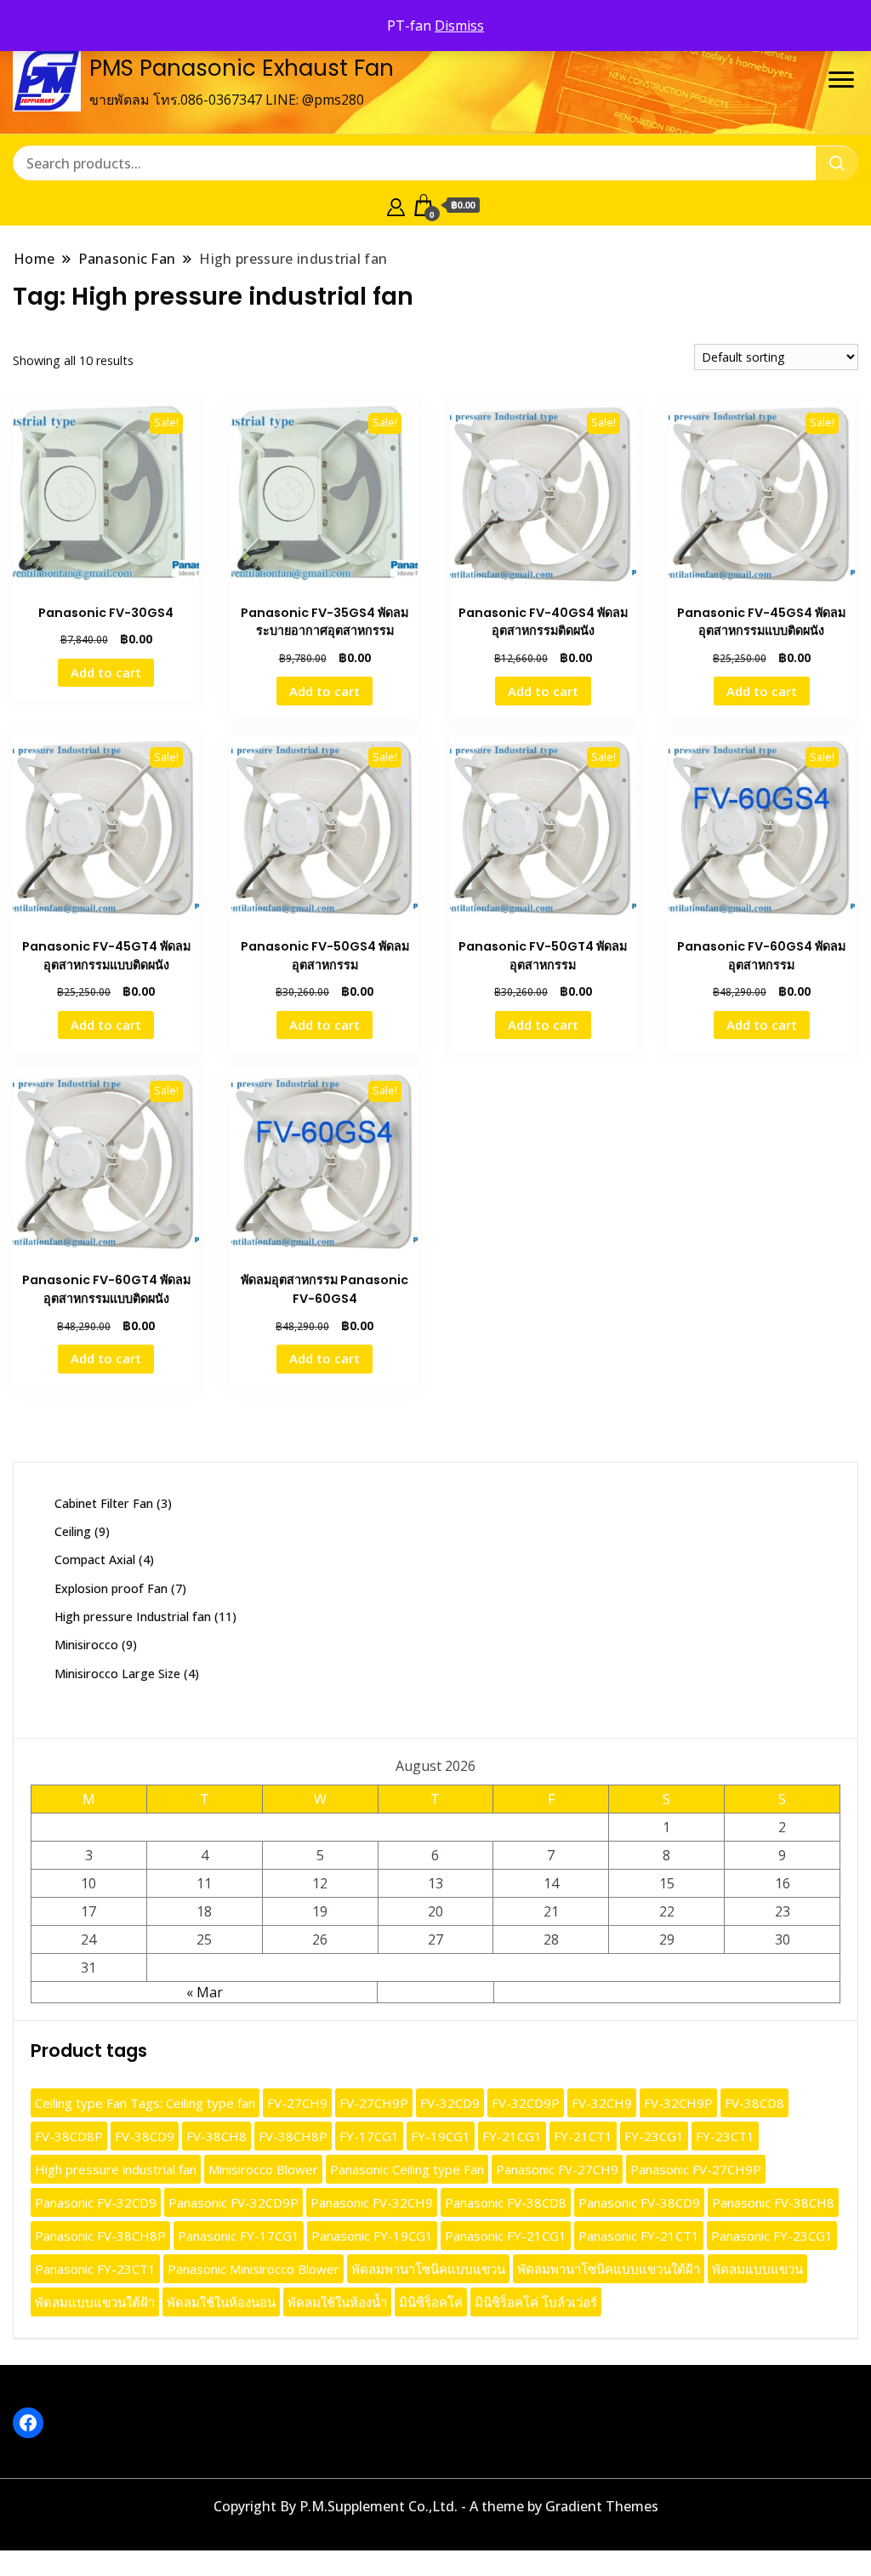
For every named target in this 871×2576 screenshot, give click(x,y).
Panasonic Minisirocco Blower (253, 2269)
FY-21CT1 (583, 2136)
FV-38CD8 (754, 2103)
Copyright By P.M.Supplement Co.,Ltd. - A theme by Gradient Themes (436, 2506)
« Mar (205, 1992)
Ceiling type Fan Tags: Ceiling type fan (145, 2103)
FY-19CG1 (441, 2136)
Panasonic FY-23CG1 (772, 2236)
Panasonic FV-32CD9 (96, 2202)
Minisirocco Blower (263, 2169)
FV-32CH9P (678, 2103)
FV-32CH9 (602, 2103)
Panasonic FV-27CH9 (557, 2169)
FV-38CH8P (293, 2136)
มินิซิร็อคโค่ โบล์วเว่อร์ (536, 2302)
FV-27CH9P (374, 2103)
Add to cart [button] (106, 672)
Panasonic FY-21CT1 (639, 2236)
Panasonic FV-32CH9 (372, 2202)
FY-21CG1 (512, 2136)
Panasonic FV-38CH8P (100, 2236)
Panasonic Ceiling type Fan (407, 2169)
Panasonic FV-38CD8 (506, 2202)
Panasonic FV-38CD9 (639, 2202)
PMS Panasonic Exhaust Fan (242, 68)
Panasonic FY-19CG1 (372, 2236)
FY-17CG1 (369, 2136)
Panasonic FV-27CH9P (696, 2169)
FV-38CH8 (216, 2136)
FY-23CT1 (725, 2136)
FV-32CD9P (526, 2103)
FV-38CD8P (69, 2136)
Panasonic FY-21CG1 (506, 2236)
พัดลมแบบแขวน (757, 2269)
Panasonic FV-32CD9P (233, 2202)
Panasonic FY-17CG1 (239, 2236)
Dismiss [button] (459, 26)
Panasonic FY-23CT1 (95, 2269)
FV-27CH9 (297, 2103)
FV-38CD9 (145, 2136)
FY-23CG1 (654, 2136)
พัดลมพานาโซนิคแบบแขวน (428, 2269)
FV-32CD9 (450, 2103)
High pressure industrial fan (116, 2169)
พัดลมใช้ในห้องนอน (221, 2302)
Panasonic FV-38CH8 (773, 2202)
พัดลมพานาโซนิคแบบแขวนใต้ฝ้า (609, 2269)
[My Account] (396, 205)
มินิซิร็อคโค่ (431, 2302)
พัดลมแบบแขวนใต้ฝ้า (95, 2302)
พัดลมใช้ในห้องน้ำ (337, 2302)
